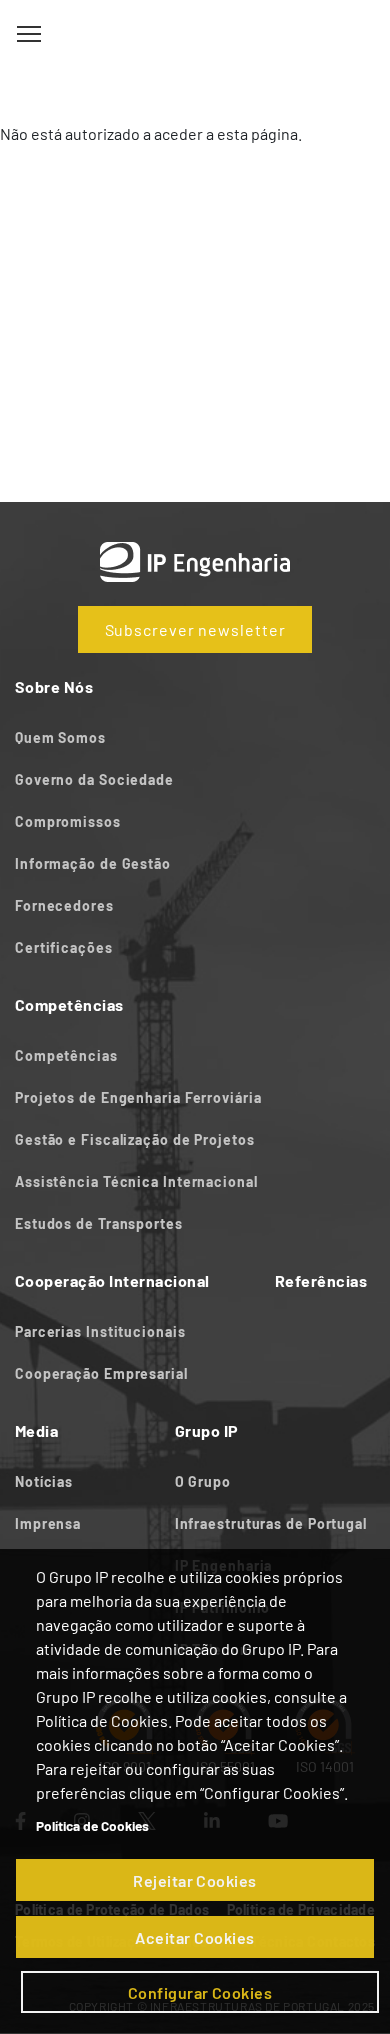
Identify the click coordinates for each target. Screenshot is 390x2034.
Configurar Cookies (200, 1992)
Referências (321, 1280)
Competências (66, 1055)
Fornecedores (64, 905)
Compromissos (68, 821)
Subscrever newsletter (195, 629)
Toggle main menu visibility (29, 33)
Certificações (64, 947)
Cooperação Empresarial (101, 1373)
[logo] (195, 35)
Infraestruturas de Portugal (271, 1523)
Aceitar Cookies (194, 1937)
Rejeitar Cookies (195, 1880)
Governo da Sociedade (96, 779)
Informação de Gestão (93, 863)
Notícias (44, 1481)
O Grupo (203, 1481)
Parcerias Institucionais (100, 1331)
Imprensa (48, 1523)
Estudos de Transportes (99, 1223)
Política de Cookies (92, 1825)
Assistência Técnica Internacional (136, 1181)
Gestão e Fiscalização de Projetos (135, 1139)
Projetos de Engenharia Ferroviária (138, 1097)
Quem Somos (60, 737)
